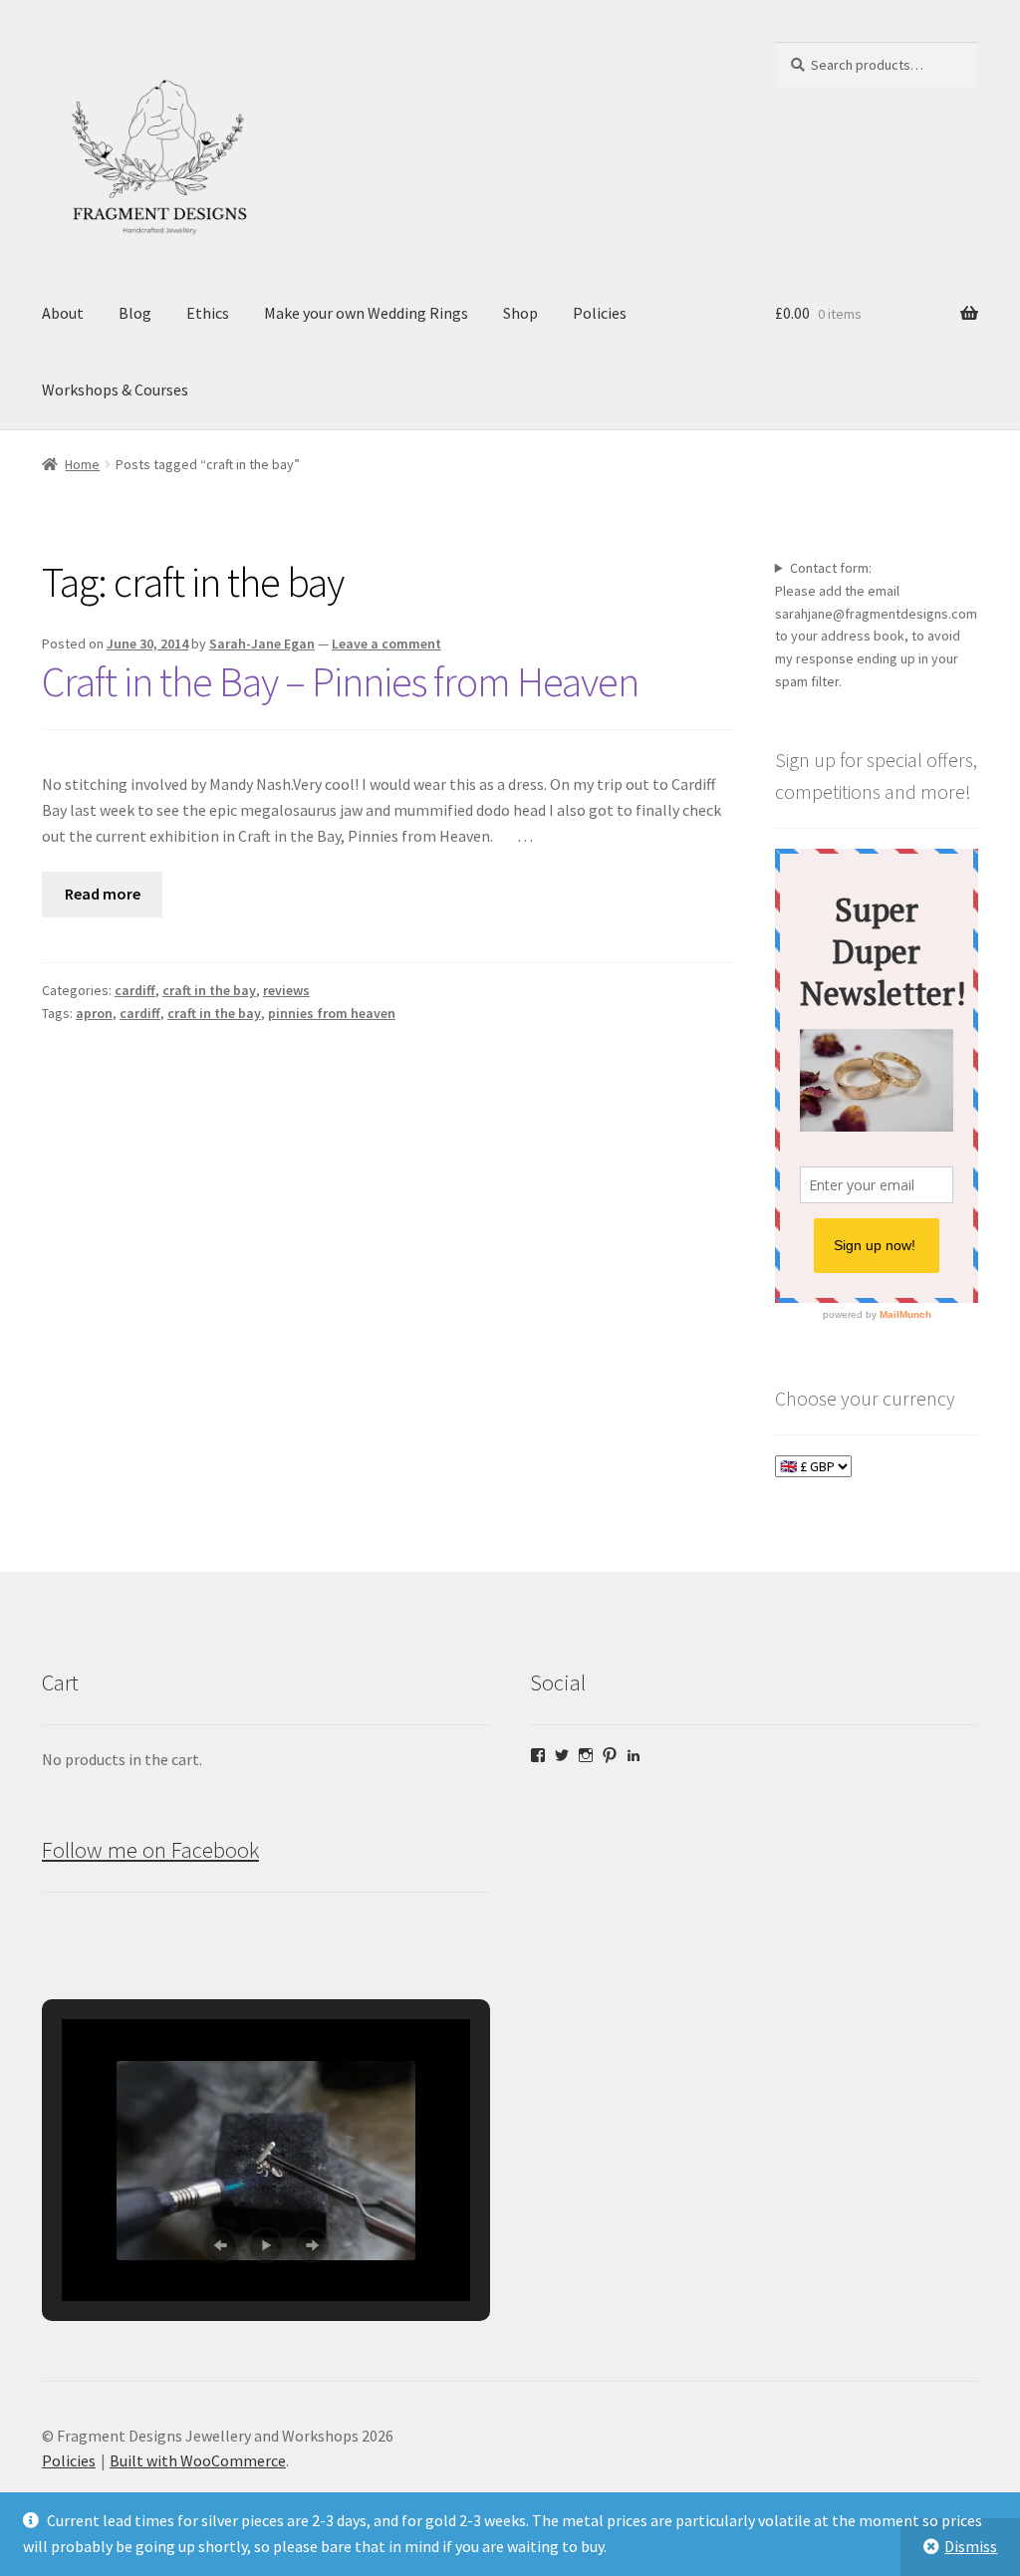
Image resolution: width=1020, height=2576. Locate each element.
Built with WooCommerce (198, 2460)
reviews (286, 990)
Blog (135, 313)
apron (94, 1013)
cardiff (135, 990)
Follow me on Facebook (150, 1850)
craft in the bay (209, 990)
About (63, 313)
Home (82, 464)
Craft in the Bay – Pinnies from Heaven (340, 681)
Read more (103, 894)
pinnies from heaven (332, 1013)
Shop (520, 313)
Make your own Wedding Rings (366, 313)
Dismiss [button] (971, 2546)
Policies (600, 313)
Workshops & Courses (115, 389)
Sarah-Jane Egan (262, 644)
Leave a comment (386, 644)
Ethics (208, 313)
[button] (220, 2245)
